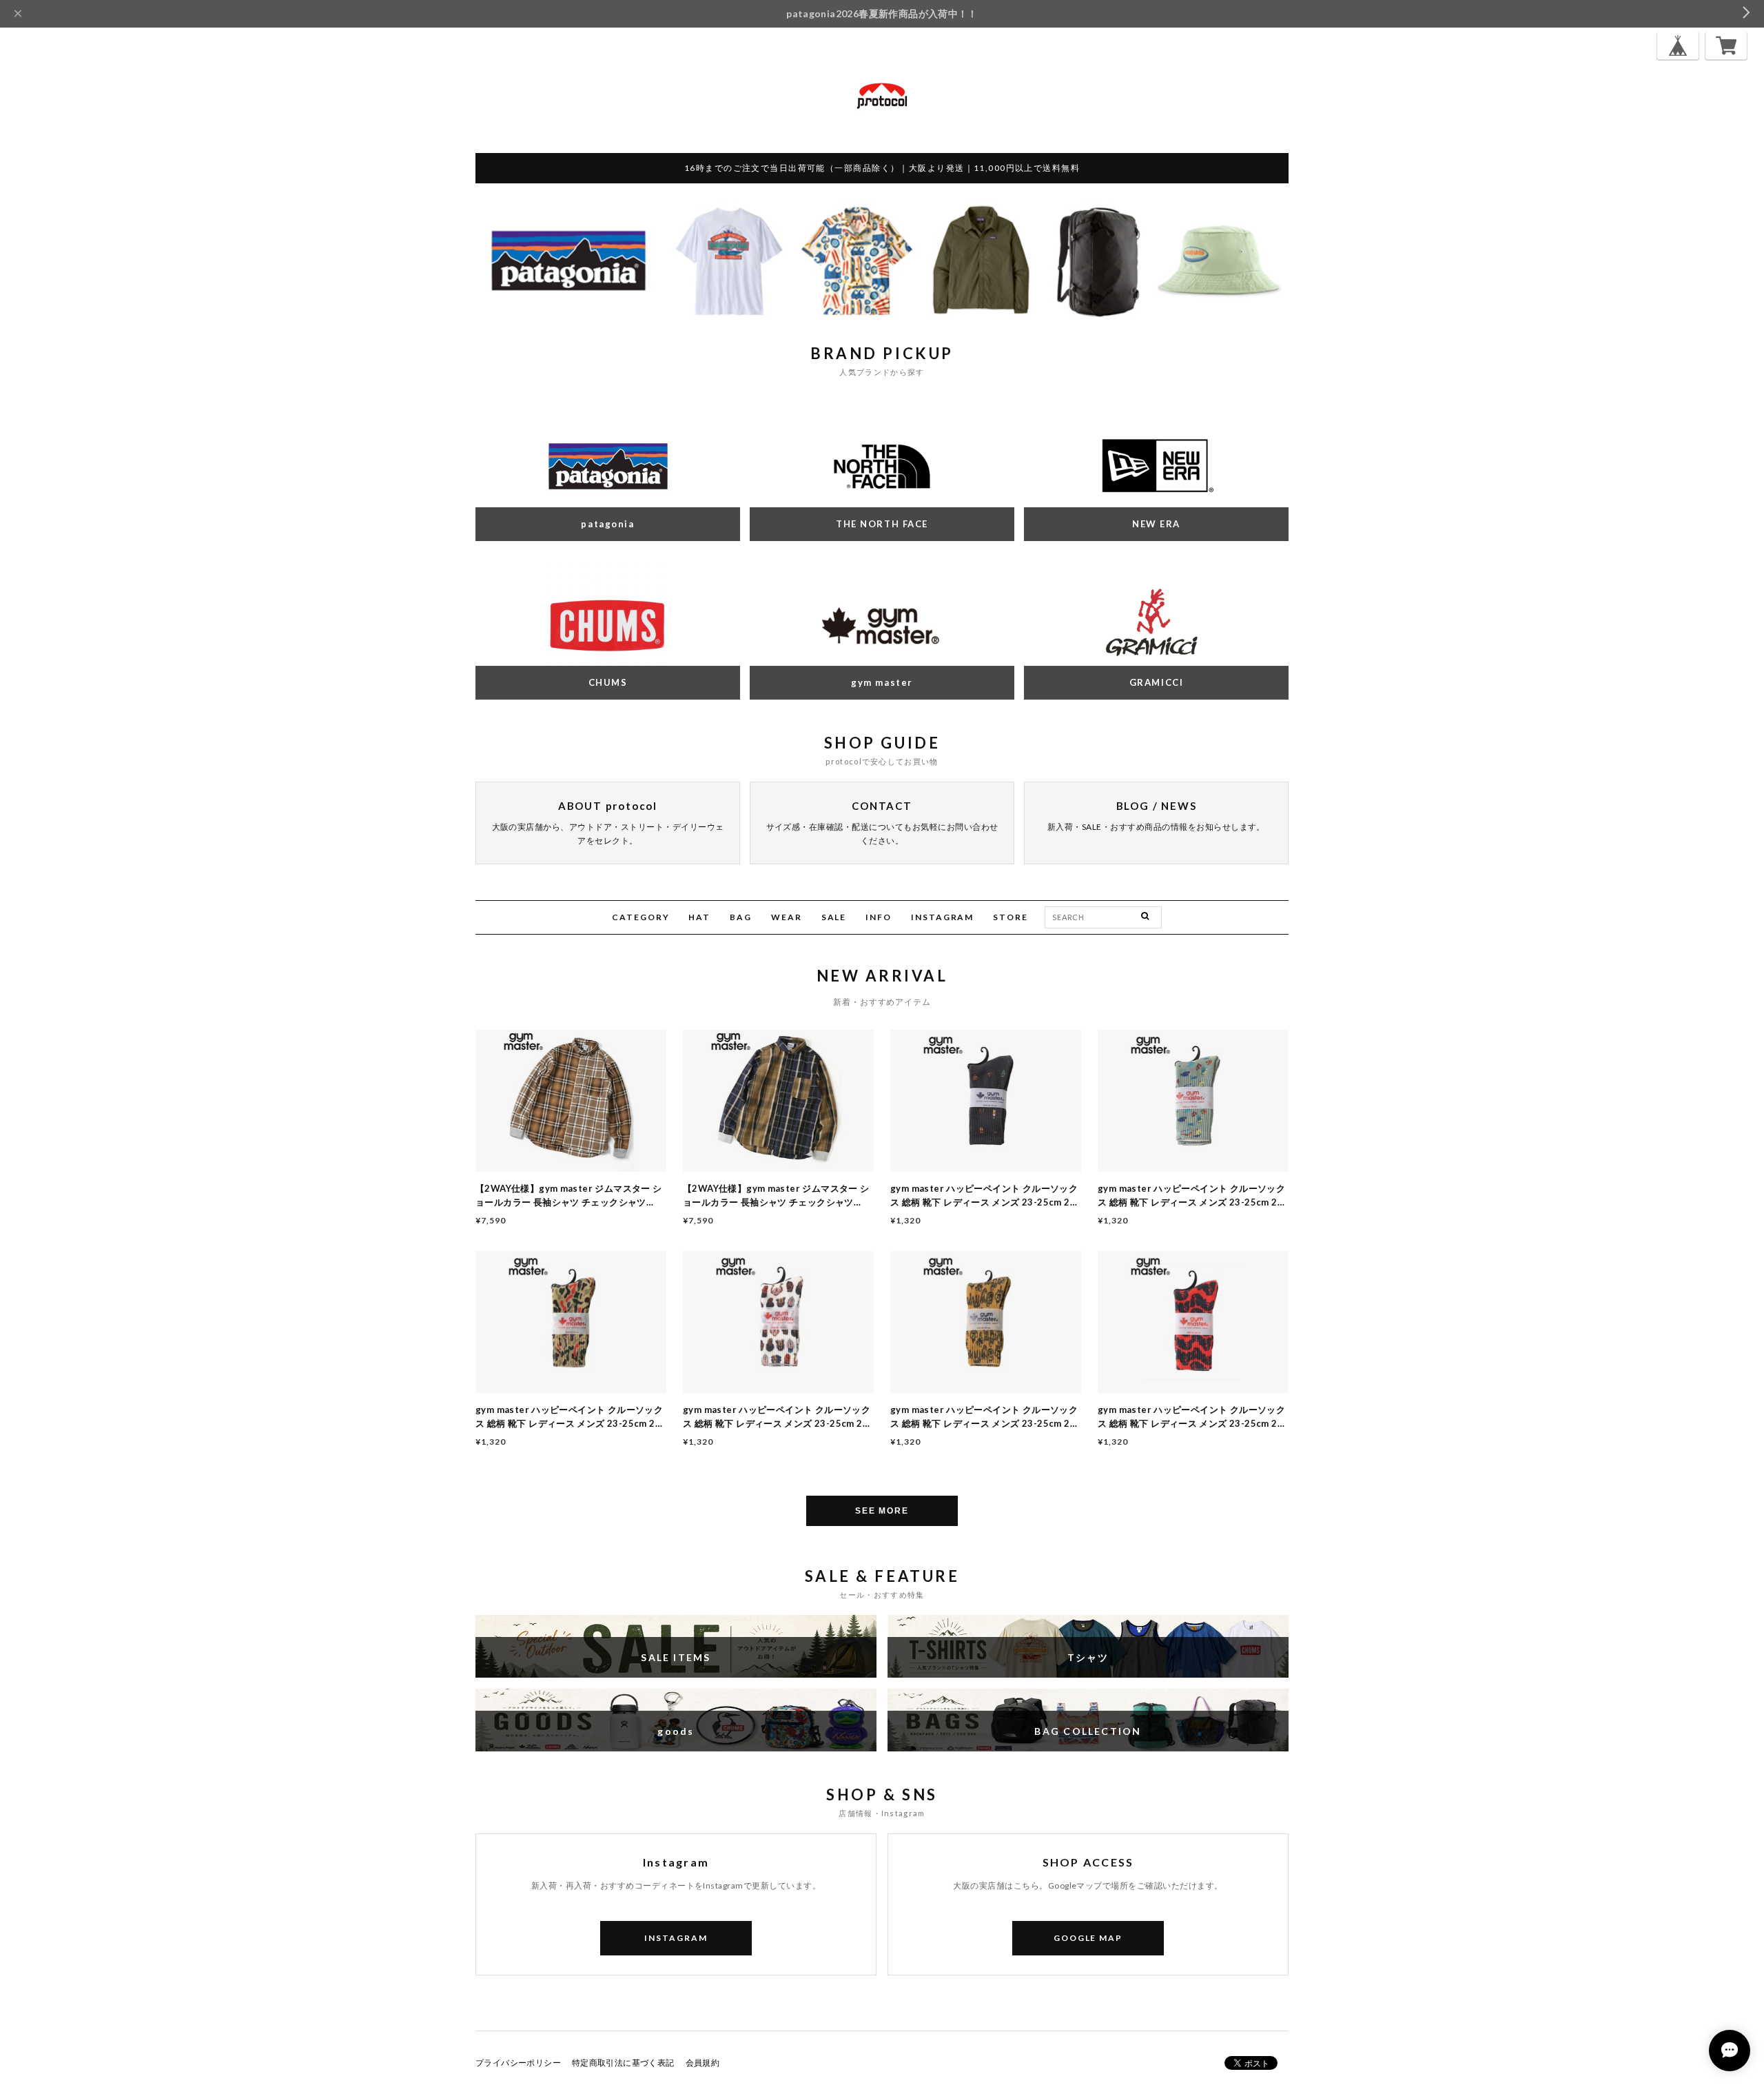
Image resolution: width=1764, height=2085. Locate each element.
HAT (699, 917)
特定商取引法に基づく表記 (623, 2063)
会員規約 (703, 2063)
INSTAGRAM (942, 917)
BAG (741, 917)
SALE (834, 917)
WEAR (787, 917)
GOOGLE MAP (1088, 1938)
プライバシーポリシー (518, 2063)
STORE (1011, 917)
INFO (879, 917)
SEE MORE (882, 1511)
